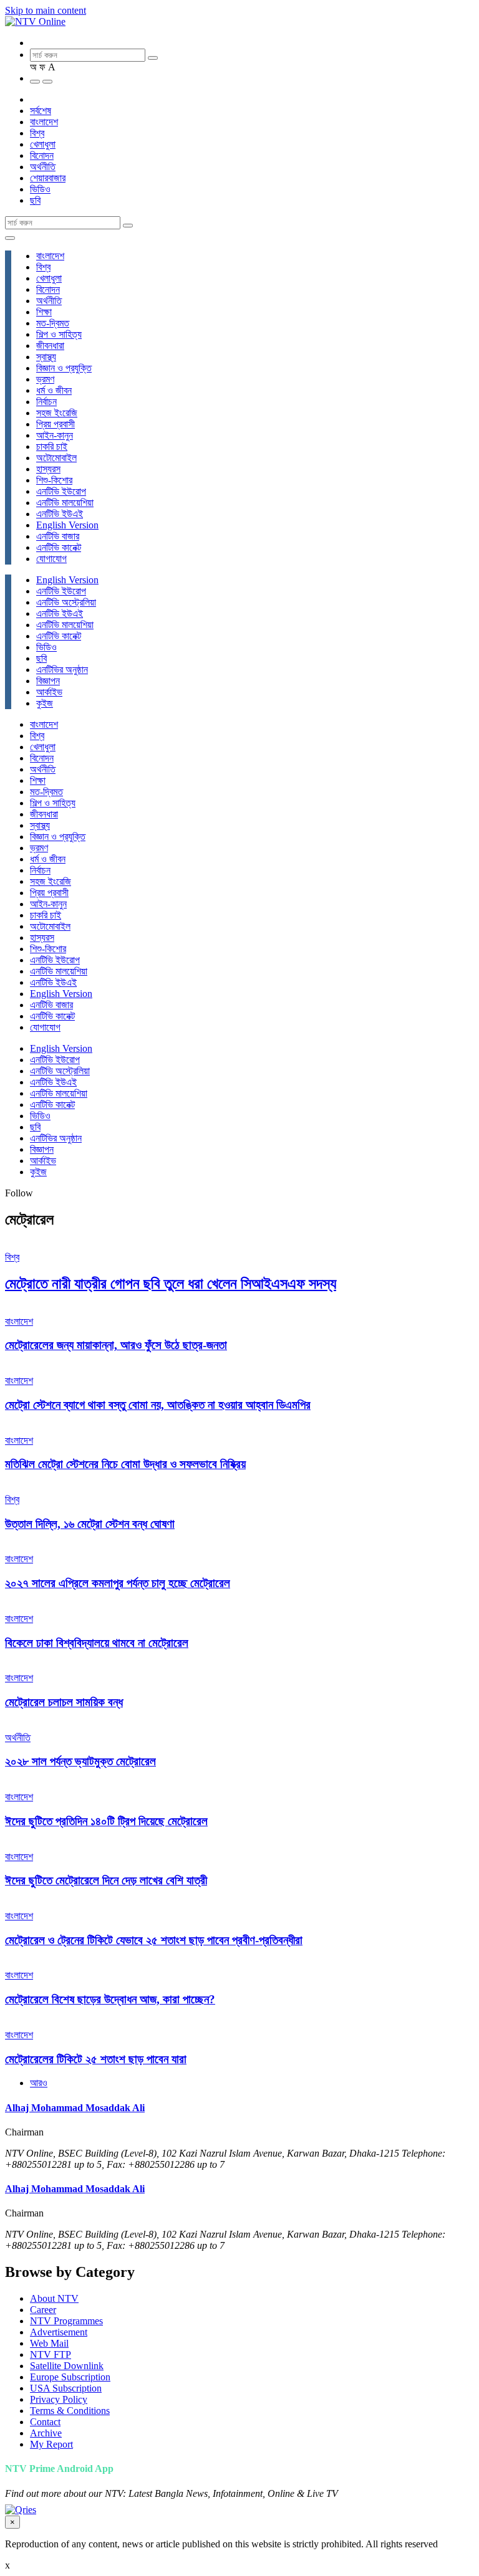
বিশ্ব (37, 133)
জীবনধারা (50, 346)
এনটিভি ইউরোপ (61, 491)
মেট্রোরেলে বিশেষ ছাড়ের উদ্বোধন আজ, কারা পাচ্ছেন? (110, 1999)
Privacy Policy (59, 2399)
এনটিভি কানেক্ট (59, 547)
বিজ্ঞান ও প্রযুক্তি (64, 368)
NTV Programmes (66, 2321)
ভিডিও (40, 189)
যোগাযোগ (51, 559)
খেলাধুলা (43, 144)
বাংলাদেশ (44, 122)
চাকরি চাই (52, 446)
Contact (45, 2422)
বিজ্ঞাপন (48, 681)
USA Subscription (66, 2388)
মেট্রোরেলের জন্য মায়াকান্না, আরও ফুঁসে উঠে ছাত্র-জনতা (116, 1345)
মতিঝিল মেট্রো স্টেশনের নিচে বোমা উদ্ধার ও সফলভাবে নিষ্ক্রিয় (125, 1464)
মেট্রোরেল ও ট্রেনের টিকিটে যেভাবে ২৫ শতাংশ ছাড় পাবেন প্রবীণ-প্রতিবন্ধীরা (154, 1940)
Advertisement (59, 2332)
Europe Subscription (70, 2377)
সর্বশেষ (41, 111)
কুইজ (45, 703)
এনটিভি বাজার (58, 536)
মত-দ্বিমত (53, 323)
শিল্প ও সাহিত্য (59, 334)
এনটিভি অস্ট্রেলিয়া (66, 602)
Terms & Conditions (70, 2411)
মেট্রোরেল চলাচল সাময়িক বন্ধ (64, 1702)
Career (43, 2310)
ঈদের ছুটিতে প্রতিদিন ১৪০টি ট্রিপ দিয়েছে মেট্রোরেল (106, 1821)
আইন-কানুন (55, 435)
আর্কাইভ (49, 692)
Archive (46, 2433)
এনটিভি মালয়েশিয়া (65, 503)
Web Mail (49, 2343)
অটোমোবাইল (56, 458)
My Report (51, 2444)
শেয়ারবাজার (48, 178)
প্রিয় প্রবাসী (56, 424)
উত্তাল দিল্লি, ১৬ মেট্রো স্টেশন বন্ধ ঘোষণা (90, 1524)
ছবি (35, 200)
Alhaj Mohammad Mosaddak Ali (75, 2108)
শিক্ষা (44, 312)
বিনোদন (42, 155)
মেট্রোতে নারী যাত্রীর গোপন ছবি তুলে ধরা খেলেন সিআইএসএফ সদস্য (171, 1284)
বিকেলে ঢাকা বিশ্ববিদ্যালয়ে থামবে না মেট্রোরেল (97, 1643)
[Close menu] (10, 238)
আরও (39, 2083)
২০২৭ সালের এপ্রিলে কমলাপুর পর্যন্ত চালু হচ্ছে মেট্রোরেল (118, 1583)
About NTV (54, 2298)
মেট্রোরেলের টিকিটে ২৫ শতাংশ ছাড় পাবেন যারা (96, 2059)
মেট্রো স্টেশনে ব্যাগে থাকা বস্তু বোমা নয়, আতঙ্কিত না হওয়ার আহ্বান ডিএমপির (158, 1405)
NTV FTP (51, 2354)
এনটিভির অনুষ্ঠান (62, 670)
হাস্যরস (48, 469)
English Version (67, 525)
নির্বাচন (46, 402)
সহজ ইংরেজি (57, 413)
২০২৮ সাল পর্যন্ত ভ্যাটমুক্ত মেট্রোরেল (80, 1761)
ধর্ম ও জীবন (54, 390)
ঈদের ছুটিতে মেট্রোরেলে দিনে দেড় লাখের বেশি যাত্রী (106, 1880)
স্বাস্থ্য (46, 357)
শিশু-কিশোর (54, 480)
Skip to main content (46, 10)
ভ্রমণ (45, 379)
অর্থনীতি (43, 167)
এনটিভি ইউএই (60, 514)
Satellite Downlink (67, 2366)
